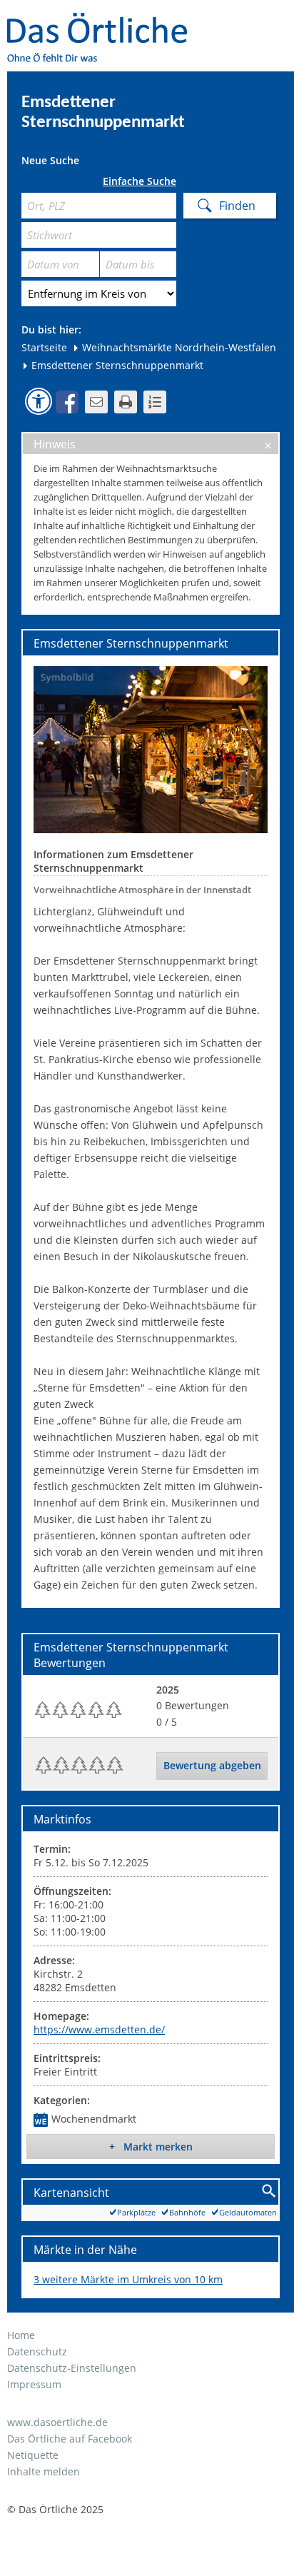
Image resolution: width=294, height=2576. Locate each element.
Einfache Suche (140, 181)
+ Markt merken (151, 2147)
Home (21, 2335)
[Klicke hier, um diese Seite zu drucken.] (126, 402)
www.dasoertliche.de (57, 2422)
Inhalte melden (44, 2471)
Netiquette (33, 2455)
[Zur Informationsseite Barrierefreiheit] (39, 401)
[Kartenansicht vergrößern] (269, 2192)
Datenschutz (37, 2351)
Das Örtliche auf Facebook (70, 2439)
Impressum (34, 2384)
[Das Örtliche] (103, 22)
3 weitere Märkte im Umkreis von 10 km (128, 2279)
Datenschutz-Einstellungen (72, 2368)
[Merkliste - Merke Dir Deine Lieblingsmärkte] (155, 402)
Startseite (44, 347)
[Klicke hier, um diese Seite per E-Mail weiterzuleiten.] (96, 402)
